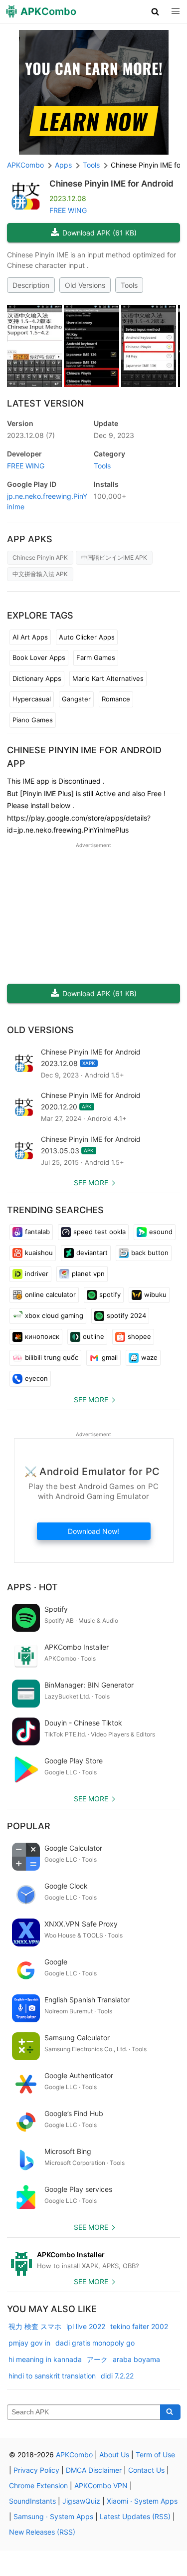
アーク (97, 2359)
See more (91, 1182)
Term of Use (155, 2455)
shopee (139, 1336)
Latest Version (45, 403)
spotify (110, 1294)
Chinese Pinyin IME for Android (111, 184)
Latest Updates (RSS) (135, 2516)
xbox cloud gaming (54, 1315)
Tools (129, 285)
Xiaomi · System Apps (142, 2501)
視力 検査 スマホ (35, 2326)
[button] (155, 11)
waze (149, 1357)
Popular (29, 1826)
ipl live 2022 (86, 2326)
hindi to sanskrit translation (52, 2376)
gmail (110, 1357)
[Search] (170, 2412)
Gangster (76, 699)
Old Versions (85, 285)
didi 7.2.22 (117, 2376)
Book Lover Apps (39, 657)
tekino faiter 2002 (139, 2326)
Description (31, 285)
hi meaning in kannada (45, 2359)
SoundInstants (32, 2501)
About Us (114, 2455)
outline (93, 1336)
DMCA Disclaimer (94, 2470)
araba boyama (136, 2359)
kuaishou (39, 1253)
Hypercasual (32, 699)
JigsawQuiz (81, 2501)
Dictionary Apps (37, 678)
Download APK (99, 233)
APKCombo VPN (101, 2485)
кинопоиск (42, 1336)
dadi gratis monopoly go (95, 2343)
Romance (116, 699)
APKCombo (25, 165)
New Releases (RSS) (42, 2532)
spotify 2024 (126, 1315)
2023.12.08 (31, 435)
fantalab (37, 1232)
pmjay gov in (29, 2343)
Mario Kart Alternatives (108, 678)
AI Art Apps (30, 637)
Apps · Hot (32, 1587)
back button (150, 1253)
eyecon (36, 1378)
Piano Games (33, 720)
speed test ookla (99, 1232)
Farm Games (96, 657)
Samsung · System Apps (53, 2516)
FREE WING (68, 210)
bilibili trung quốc (52, 1357)
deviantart (92, 1253)
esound (161, 1232)
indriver (37, 1274)
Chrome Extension (38, 2485)
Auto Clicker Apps (87, 637)
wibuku (155, 1294)
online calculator (50, 1294)
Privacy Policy (36, 2470)
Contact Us (146, 2470)
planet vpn (88, 1274)
